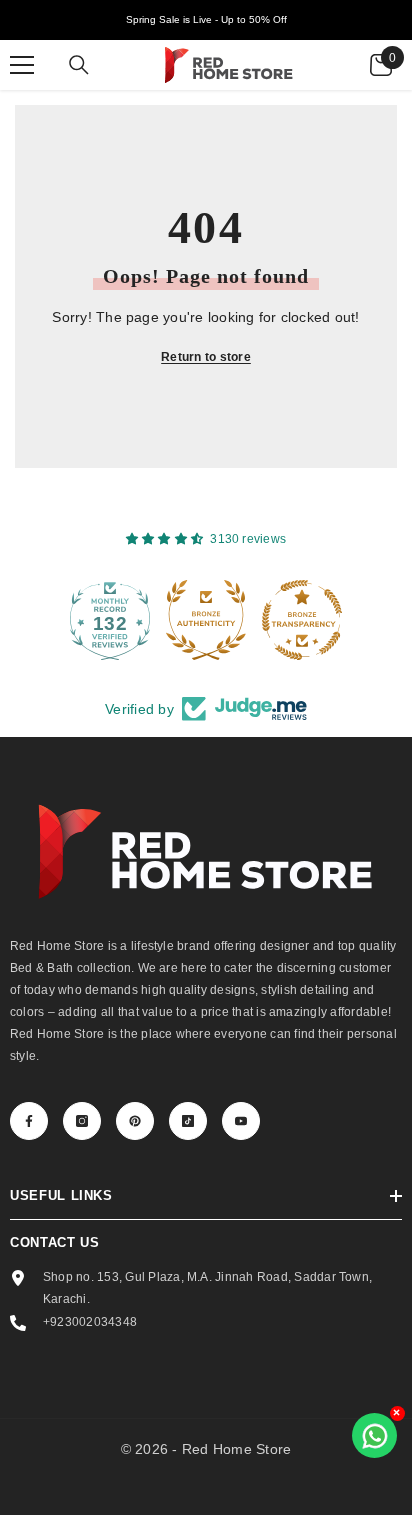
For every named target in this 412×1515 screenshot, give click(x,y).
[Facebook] (29, 1121)
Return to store (206, 357)
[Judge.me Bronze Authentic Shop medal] (179, 620)
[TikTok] (188, 1121)
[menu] (22, 65)
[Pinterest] (135, 1121)
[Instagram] (82, 1121)
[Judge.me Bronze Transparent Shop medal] (275, 620)
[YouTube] (241, 1121)
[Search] (79, 65)
